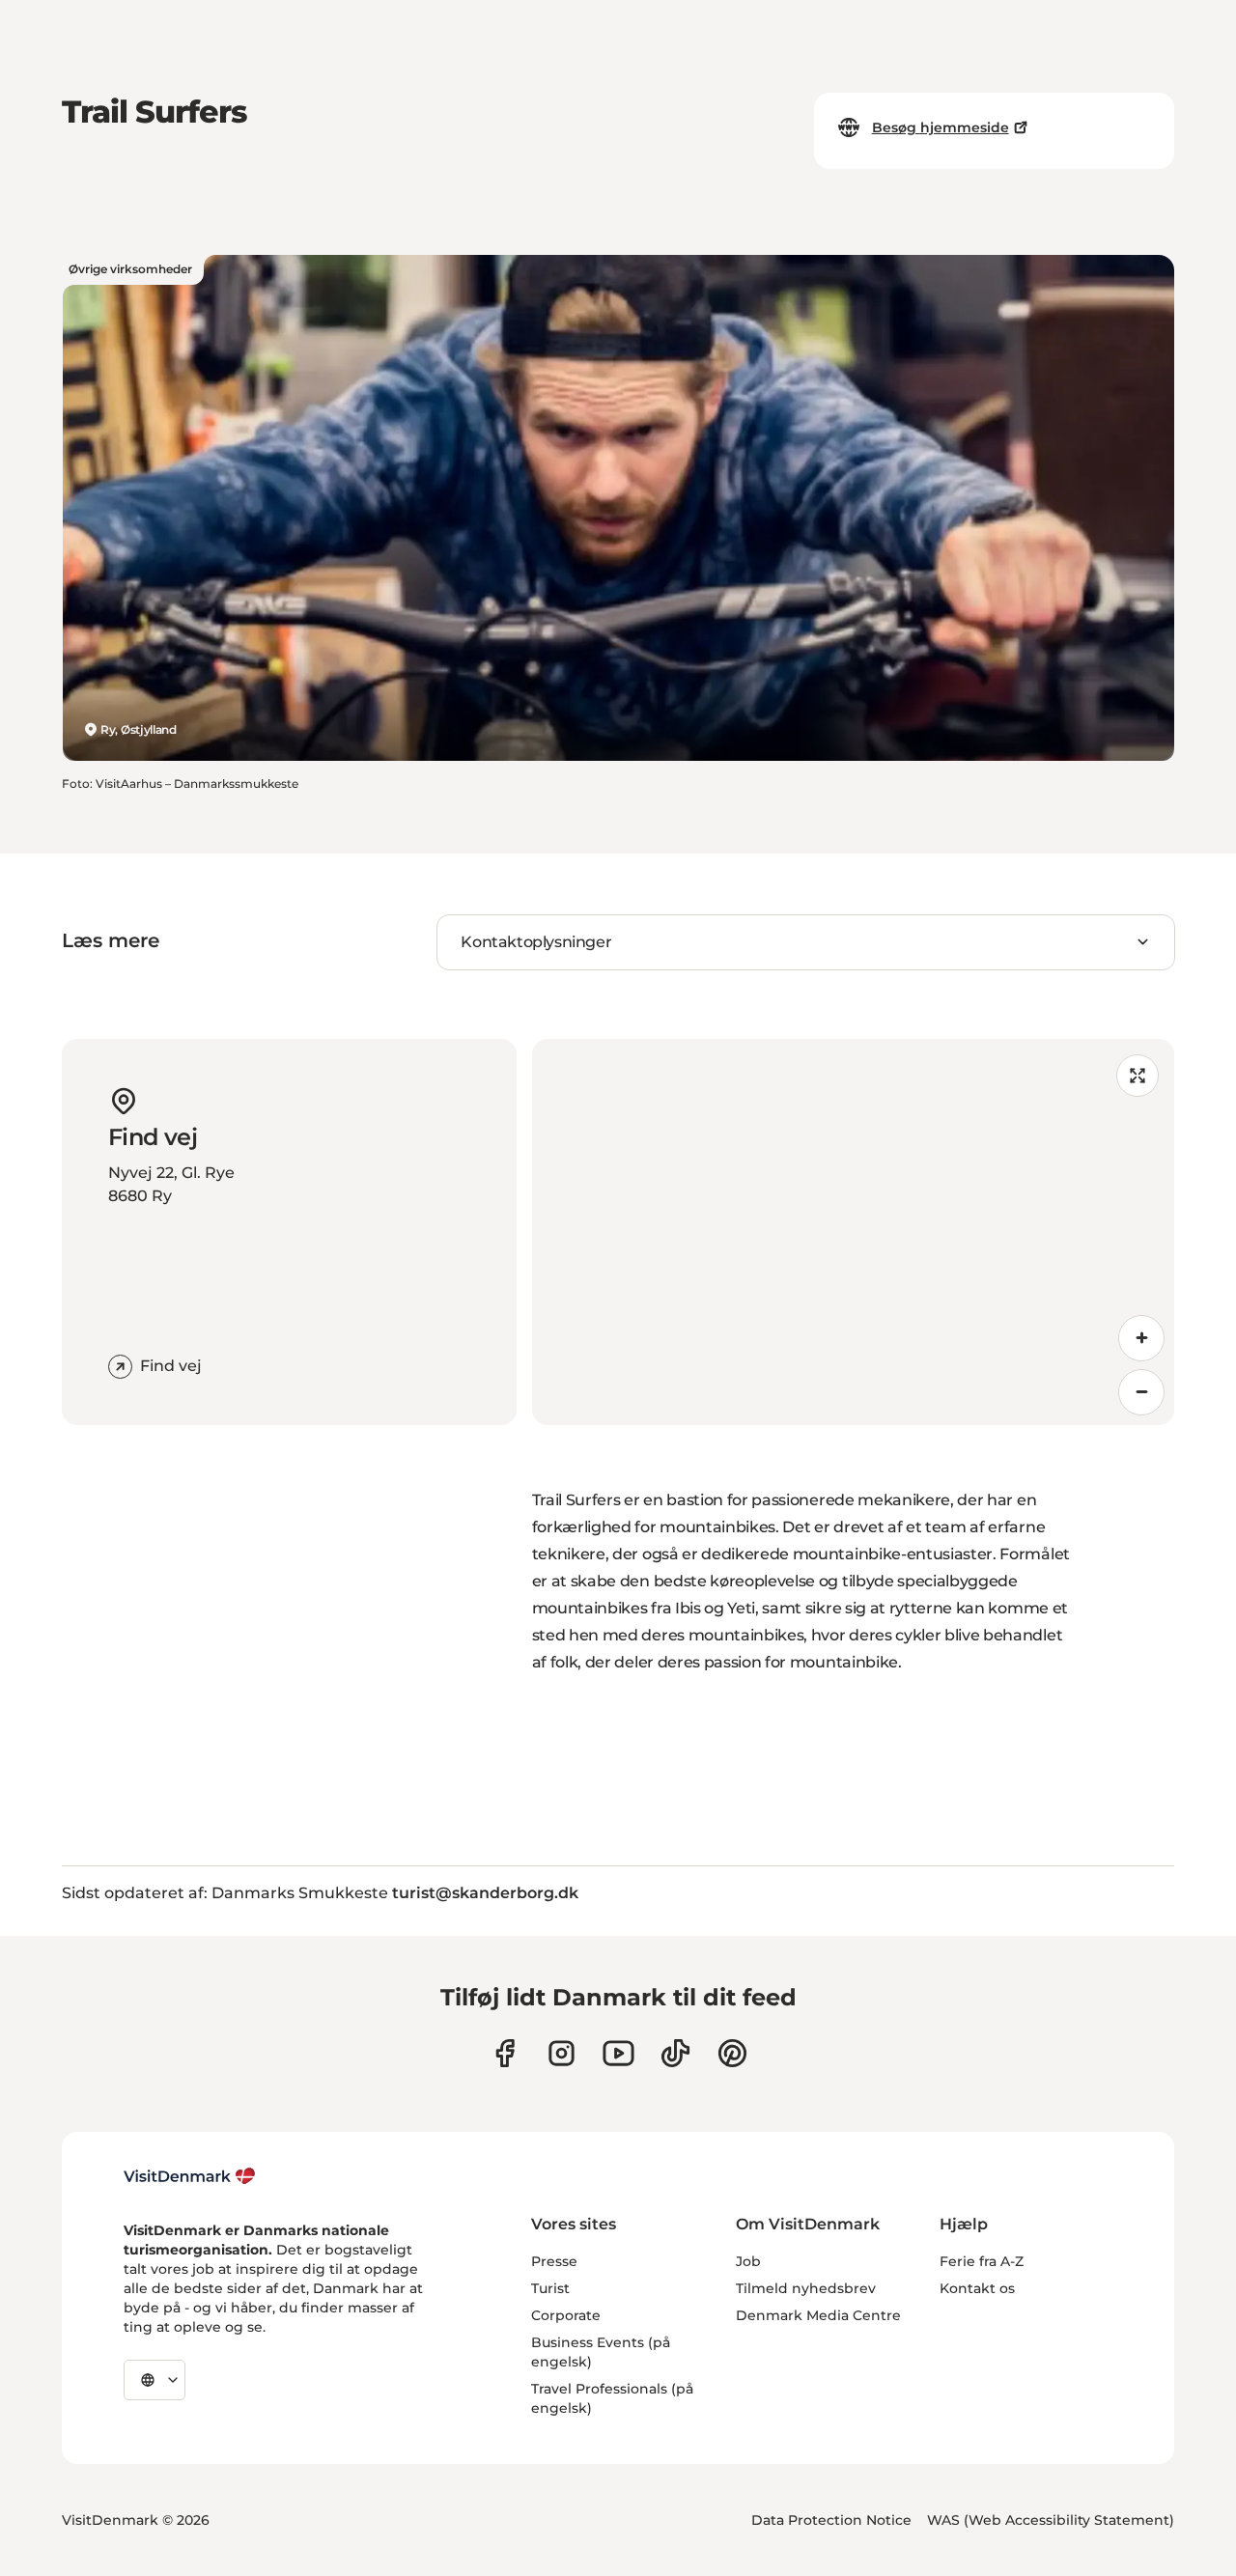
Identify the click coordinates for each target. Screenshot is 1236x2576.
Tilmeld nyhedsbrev (806, 2288)
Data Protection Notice (831, 2520)
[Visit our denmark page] (505, 2053)
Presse (554, 2261)
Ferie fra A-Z (982, 2261)
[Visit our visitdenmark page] (618, 2053)
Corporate (566, 2315)
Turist (550, 2288)
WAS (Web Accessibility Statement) (1051, 2520)
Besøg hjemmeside (941, 127)
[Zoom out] (1141, 1392)
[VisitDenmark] (190, 2176)
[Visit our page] (562, 2053)
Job (748, 2261)
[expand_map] (1138, 1076)
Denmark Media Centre (818, 2315)
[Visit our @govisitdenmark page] (675, 2053)
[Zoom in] (1141, 1338)
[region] (853, 1232)
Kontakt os (977, 2288)
